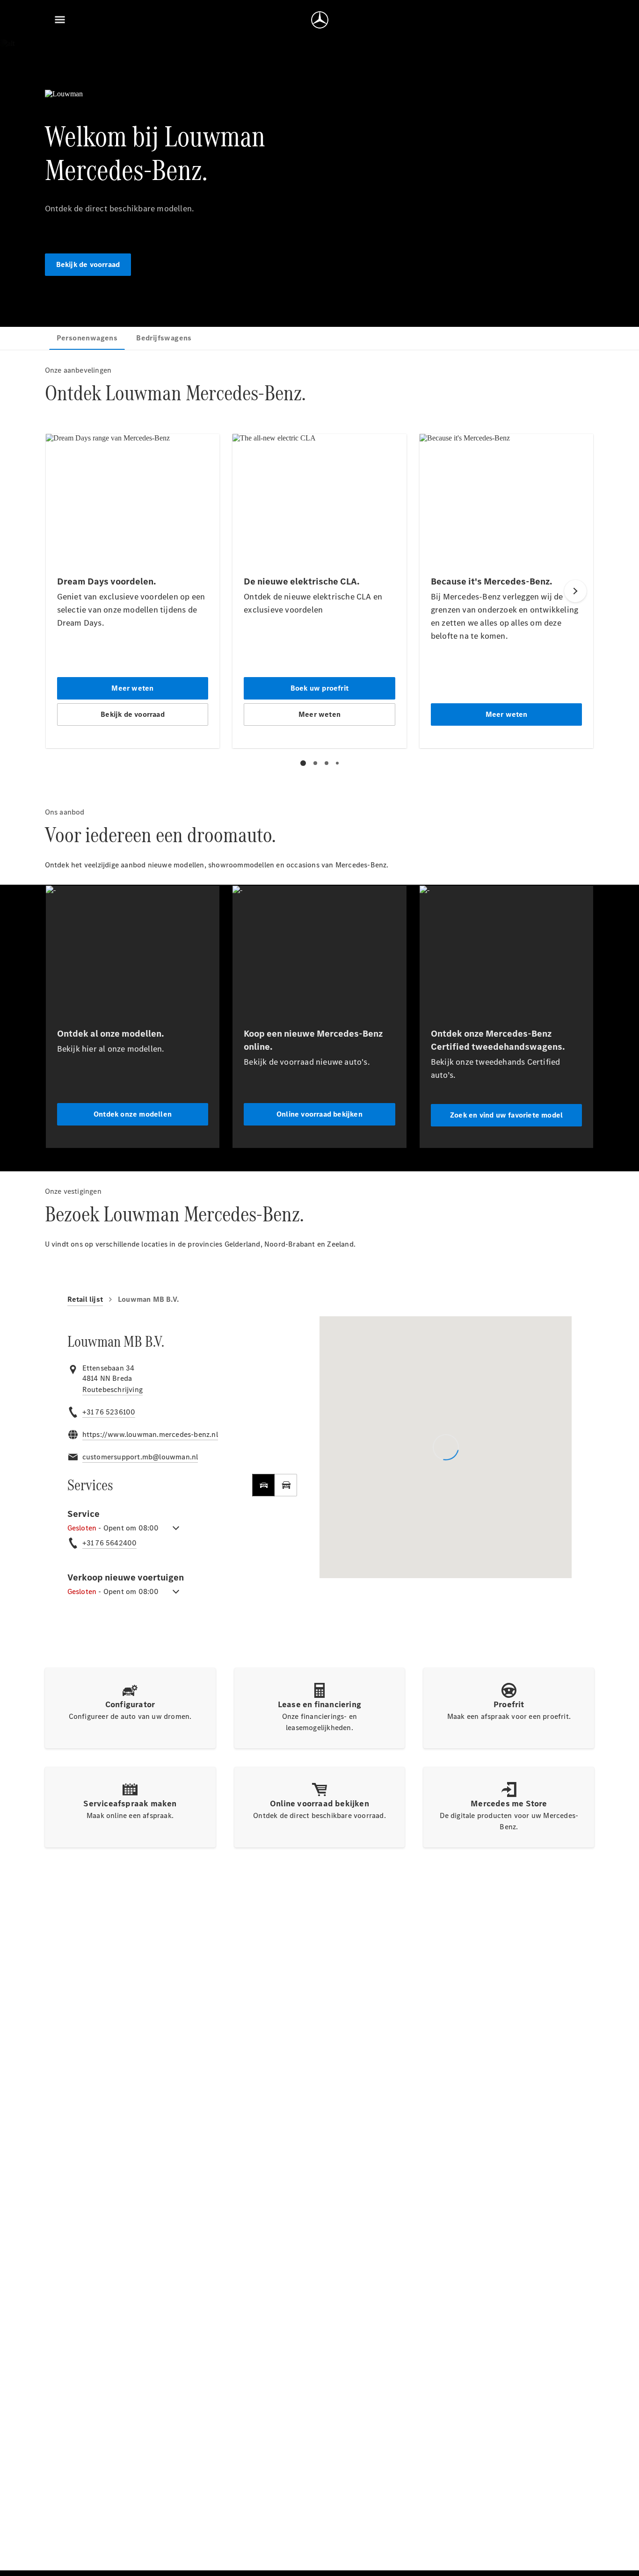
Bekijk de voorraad (88, 264)
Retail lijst (85, 1299)
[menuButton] (60, 20)
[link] (113, 1390)
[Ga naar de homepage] (320, 20)
